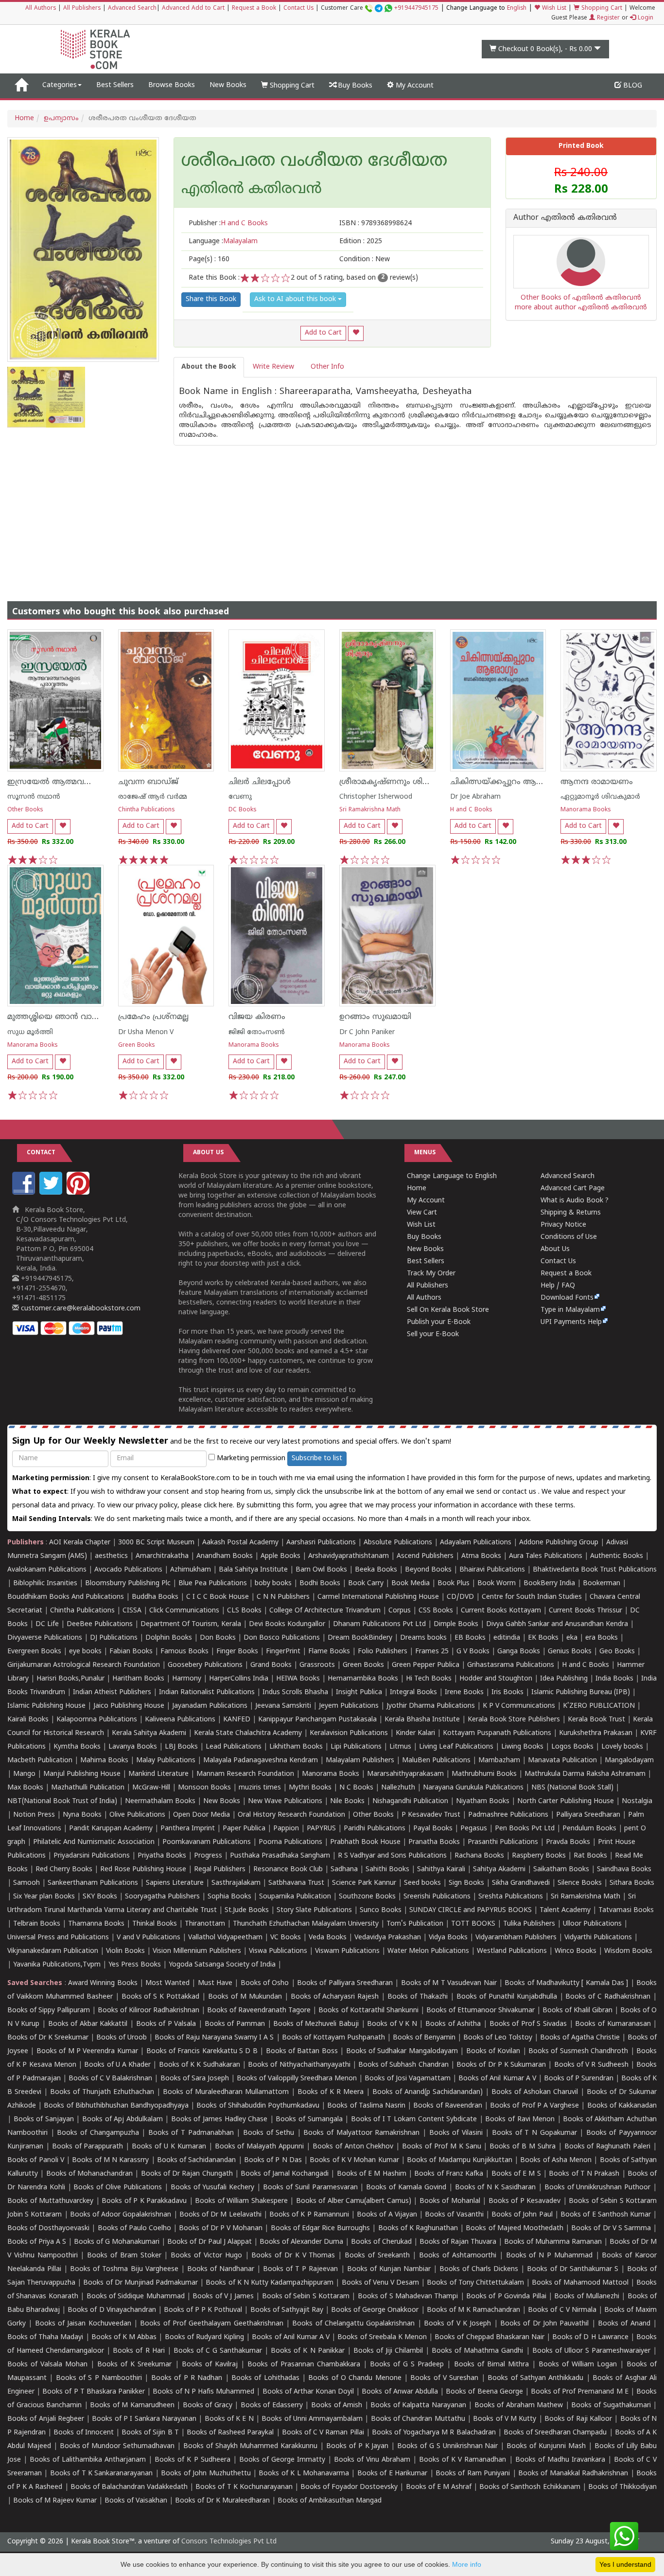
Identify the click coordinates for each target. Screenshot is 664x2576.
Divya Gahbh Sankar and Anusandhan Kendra (557, 1624)
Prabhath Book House (365, 1842)
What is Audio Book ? (575, 1201)
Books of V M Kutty (505, 2419)
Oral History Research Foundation (291, 1815)
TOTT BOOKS (473, 1924)
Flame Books (329, 1652)
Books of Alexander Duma (301, 2242)
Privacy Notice (563, 1225)
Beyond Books (428, 1570)
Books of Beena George (484, 2392)
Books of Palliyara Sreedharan (345, 1983)
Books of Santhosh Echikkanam (530, 2487)
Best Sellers (115, 85)
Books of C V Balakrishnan (110, 2079)
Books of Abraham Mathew (519, 2406)
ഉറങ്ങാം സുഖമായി (375, 1017)
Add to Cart (323, 333)
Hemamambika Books (363, 1679)
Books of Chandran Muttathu (418, 2419)
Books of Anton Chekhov (353, 2147)
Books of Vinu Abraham (372, 2460)
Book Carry (366, 1583)
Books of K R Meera (331, 2092)
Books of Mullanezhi (587, 2297)
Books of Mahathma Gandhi (477, 2351)
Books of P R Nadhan (187, 2378)
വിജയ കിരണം (257, 1017)
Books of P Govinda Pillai (506, 2297)
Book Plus (454, 1583)
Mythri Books (310, 1788)
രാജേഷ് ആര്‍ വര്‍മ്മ (153, 797)
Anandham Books (225, 1556)
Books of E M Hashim (372, 2174)
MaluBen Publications (436, 1761)
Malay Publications (166, 1761)
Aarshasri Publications (321, 1543)
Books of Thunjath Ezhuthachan (102, 2092)
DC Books (243, 810)
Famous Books (184, 1652)
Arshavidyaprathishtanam (349, 1556)
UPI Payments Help (571, 1322)
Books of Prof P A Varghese (534, 2106)
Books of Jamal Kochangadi (285, 2174)
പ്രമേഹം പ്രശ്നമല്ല (153, 1017)
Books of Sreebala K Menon (382, 2337)
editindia (507, 1638)
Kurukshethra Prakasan (596, 1733)
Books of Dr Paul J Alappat (210, 2242)
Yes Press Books (135, 1965)
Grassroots (317, 1665)
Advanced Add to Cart (193, 9)
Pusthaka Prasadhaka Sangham (280, 1856)
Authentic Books (617, 1556)
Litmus (400, 1747)
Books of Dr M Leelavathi (220, 2215)
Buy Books (354, 86)
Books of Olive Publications (118, 2188)
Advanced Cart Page (573, 1189)
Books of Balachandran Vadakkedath (129, 2487)
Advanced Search (132, 9)
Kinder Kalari (415, 1733)
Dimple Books (456, 1624)
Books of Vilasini (456, 2133)
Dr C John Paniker (367, 1032)
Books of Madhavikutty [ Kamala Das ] (566, 1983)
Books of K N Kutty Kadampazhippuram (270, 2283)
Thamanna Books (96, 1924)
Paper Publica (244, 1829)
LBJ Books (181, 1747)
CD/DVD (460, 1597)
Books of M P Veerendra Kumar (87, 2051)
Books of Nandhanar (221, 2269)
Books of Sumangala (309, 2120)
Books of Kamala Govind (406, 2188)
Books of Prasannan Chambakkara (304, 2365)
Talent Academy (565, 1910)
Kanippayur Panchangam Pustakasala (317, 1720)
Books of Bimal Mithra (491, 2365)
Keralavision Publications (349, 1733)
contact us (520, 1492)
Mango (24, 1774)
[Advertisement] (332, 514)
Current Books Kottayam (501, 1611)
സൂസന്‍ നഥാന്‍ (34, 797)
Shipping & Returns (571, 1213)
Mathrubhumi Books (484, 1774)
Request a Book (254, 9)
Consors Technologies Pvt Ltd (229, 2542)
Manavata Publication (562, 1761)
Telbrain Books (37, 1924)
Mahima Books (104, 1761)
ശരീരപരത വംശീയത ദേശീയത (314, 162)
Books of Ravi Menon (520, 2120)
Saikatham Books (561, 1869)
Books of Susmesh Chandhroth (578, 2051)
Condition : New (365, 259)
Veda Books (328, 1938)
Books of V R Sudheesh (591, 2065)
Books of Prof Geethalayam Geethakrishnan (211, 2324)
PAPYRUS (321, 1829)
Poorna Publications (290, 1842)
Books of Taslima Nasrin (366, 2106)
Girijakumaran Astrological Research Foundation (84, 1665)
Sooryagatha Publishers (162, 1897)
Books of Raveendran (447, 2106)
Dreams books (423, 1638)
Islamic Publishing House (46, 1706)
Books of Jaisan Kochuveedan (83, 2324)
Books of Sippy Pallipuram (49, 2011)
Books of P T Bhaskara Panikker (94, 2392)
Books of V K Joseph (457, 2324)
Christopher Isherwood (376, 797)
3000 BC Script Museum (156, 1543)
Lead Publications (234, 1747)
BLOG (632, 86)
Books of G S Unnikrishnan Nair (447, 2446)
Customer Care (380, 9)
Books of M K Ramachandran (473, 2310)
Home (24, 118)
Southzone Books (367, 1897)
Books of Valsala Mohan (47, 2365)
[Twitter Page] (52, 1193)
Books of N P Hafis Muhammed (203, 2392)
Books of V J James (223, 2297)
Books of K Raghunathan (418, 2228)
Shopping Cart (601, 9)
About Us (555, 1249)
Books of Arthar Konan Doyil (308, 2392)
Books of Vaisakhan (136, 2501)
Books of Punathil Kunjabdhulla (507, 1997)
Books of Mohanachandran (90, 2174)
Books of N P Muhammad (549, 2256)
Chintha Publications (147, 810)
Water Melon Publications (428, 1951)
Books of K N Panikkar (307, 2351)
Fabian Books (131, 1652)
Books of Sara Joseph (195, 2079)
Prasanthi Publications (503, 1842)
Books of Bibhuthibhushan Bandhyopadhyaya (116, 2106)
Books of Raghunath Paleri (608, 2147)
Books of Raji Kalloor (578, 2419)
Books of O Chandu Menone (355, 2378)
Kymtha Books (77, 1747)
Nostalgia (637, 1801)
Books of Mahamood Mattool (580, 2283)
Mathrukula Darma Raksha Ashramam (585, 1774)
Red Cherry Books (64, 1869)
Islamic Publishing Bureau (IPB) (581, 1692)
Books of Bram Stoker (124, 2256)
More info (467, 2564)
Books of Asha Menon (556, 2160)
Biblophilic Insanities (45, 1583)
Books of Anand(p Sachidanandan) (428, 2092)
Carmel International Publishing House (378, 1597)
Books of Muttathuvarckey (50, 2201)
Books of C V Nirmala (562, 2310)
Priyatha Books (162, 1856)
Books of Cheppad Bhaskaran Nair (489, 2337)
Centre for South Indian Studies (532, 1597)
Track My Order (431, 1274)
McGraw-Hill (151, 1788)
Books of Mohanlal (450, 2201)
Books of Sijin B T (150, 2433)
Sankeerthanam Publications (93, 1883)
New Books (228, 85)
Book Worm (497, 1583)
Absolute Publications (398, 1543)
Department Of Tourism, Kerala (191, 1624)
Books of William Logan (578, 2365)
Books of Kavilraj (210, 2365)
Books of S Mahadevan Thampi (408, 2297)
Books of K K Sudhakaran (200, 2065)
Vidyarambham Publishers (516, 1938)
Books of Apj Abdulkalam (122, 2120)
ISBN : (376, 224)
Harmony (187, 1679)
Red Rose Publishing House (143, 1869)
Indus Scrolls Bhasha (295, 1692)
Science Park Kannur (364, 1883)
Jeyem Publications (349, 1706)
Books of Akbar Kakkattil (88, 2024)
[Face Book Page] (25, 1193)
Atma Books (481, 1556)
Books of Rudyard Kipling (204, 2337)
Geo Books (617, 1652)
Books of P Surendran (579, 2079)
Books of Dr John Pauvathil (544, 2324)
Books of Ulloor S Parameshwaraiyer (591, 2351)
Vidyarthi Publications (598, 1938)
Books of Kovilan (493, 2051)
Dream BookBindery (360, 1638)
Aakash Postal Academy (241, 1543)
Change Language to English (452, 1176)
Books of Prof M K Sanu (441, 2147)
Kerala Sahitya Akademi (149, 1733)
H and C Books (471, 810)
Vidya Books (448, 1938)
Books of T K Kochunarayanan (244, 2487)
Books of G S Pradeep (407, 2365)
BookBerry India (549, 1583)
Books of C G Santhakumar (218, 2351)
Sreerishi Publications (437, 1897)
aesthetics (111, 1556)
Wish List (553, 9)
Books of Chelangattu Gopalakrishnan (353, 2324)
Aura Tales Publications (546, 1556)
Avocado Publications (128, 1570)
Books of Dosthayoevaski (48, 2228)
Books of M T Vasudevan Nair (449, 1983)
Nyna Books (82, 1815)
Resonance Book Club (288, 1869)
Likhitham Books (296, 1747)
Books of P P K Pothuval (203, 2310)
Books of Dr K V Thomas (293, 2256)
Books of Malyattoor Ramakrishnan (361, 2133)
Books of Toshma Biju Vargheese (124, 2269)
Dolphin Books (169, 1638)
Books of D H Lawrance (590, 2337)
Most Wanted (167, 1983)
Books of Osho (265, 1983)
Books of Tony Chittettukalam (475, 2283)
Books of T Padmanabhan (191, 2133)
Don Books (218, 1638)
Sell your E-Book (433, 1334)
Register (607, 18)
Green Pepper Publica (426, 1665)
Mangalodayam (629, 1761)
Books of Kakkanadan (622, 2106)
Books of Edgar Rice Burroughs (321, 2228)
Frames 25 (432, 1652)
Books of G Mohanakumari (117, 2242)
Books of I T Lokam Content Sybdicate (414, 2120)
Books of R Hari (139, 2351)
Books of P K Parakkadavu (144, 2201)
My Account (414, 86)
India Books (614, 1679)
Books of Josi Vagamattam (408, 2079)
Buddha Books (155, 1597)
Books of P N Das (273, 2160)
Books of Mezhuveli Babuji (316, 2024)
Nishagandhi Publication (410, 1801)
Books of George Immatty (282, 2460)
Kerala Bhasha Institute (422, 1720)
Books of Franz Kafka (449, 2174)
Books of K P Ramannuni (309, 2215)
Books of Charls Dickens (479, 2269)
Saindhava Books (624, 1869)
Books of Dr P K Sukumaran (501, 2065)
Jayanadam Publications (210, 1706)
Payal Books (433, 1829)
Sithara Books (632, 1883)
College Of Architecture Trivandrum (325, 1611)
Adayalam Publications (476, 1543)
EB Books (470, 1638)
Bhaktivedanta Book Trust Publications (595, 1570)
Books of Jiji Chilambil (388, 2351)
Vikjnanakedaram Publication (53, 1951)
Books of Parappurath (88, 2147)
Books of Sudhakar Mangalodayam (402, 2051)
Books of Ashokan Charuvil (535, 2092)
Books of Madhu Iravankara (560, 2460)
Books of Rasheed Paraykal (230, 2433)
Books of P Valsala (166, 2024)
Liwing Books (522, 1747)
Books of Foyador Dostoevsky (349, 2487)
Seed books (422, 1883)
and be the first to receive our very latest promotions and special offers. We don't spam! (232, 1441)
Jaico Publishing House (129, 1706)
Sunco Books (381, 1910)
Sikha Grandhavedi (521, 1883)
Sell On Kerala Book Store (448, 1310)
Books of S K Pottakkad (161, 1997)
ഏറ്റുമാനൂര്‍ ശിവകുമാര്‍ (600, 797)
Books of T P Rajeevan (300, 2269)
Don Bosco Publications (282, 1638)
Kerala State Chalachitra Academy (248, 1733)
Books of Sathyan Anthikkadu (535, 2378)
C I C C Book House (218, 1597)
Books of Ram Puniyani (473, 2474)
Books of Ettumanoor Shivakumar (481, 2011)
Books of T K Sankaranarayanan (102, 2474)
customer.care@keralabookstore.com (80, 1309)
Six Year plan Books (44, 1897)
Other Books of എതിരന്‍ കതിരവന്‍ (581, 298)
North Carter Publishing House (566, 1801)
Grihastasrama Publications (511, 1665)
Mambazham (499, 1761)
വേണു (240, 797)
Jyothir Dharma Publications (431, 1706)
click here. (220, 1506)
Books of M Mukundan (245, 1997)
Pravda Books (568, 1842)
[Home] (21, 86)
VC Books (286, 1938)
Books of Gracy (208, 2406)
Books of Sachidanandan (197, 2160)
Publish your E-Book (439, 1322)
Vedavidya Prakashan (388, 1938)
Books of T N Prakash (584, 2174)
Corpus (400, 1611)
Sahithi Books (387, 1869)
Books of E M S (516, 2174)
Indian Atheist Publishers (112, 1692)
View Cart (422, 1213)
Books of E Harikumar (392, 2474)
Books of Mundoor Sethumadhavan (117, 2446)
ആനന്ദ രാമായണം (597, 782)
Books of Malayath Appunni (260, 2147)
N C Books (356, 1788)
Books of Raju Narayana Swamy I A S (214, 2038)
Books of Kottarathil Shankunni (368, 2011)
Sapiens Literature (175, 1883)
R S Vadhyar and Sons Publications (392, 1856)
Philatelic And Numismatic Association (94, 1842)
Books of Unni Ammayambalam (312, 2419)
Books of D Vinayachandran (112, 2310)
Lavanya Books (133, 1747)
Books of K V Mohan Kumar (354, 2160)
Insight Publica (359, 1692)
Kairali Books (28, 1720)
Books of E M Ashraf (439, 2487)
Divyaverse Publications (45, 1638)
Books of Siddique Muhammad (136, 2297)
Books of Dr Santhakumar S (572, 2269)
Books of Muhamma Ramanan (553, 2242)
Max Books (25, 1788)
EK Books (543, 1638)
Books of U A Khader (117, 2065)
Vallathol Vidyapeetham (225, 1938)
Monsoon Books (204, 1788)
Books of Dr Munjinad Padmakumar (140, 2283)
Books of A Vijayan (387, 2215)
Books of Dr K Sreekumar (48, 2038)
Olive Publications (137, 1815)
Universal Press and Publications (58, 1938)
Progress (208, 1856)
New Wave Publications (285, 1801)
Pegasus (474, 1829)
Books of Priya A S (37, 2242)
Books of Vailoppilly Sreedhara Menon (297, 2079)
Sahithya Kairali (441, 1869)
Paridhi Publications (375, 1829)
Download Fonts (567, 1298)
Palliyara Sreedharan (588, 1815)
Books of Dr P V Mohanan (221, 2228)
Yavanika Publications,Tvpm (57, 1965)
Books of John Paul (522, 2215)
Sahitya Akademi (499, 1869)
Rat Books (590, 1856)
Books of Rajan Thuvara (458, 2242)
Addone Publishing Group (559, 1543)
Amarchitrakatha (162, 1556)
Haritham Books (138, 1679)
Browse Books (172, 85)
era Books (602, 1638)
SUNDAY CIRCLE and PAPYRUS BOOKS (471, 1910)
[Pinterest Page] (79, 1193)
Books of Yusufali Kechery (213, 2188)
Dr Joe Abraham (475, 797)
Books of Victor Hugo (206, 2256)
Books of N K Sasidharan (495, 2188)
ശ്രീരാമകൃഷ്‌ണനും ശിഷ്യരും (393, 782)
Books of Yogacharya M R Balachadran (434, 2433)
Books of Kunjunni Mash (546, 2446)
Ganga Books (519, 1652)
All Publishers (82, 9)
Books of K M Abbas (124, 2337)
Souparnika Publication (295, 1897)
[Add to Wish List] (356, 333)
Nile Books (347, 1801)
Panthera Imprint (188, 1829)
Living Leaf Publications (456, 1747)
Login (645, 18)
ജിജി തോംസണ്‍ (257, 1032)
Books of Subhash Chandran (403, 2065)
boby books (273, 1583)
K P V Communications (519, 1706)
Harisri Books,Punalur (70, 1679)
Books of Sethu (269, 2133)
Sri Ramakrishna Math (370, 810)
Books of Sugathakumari (611, 2406)
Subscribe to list (317, 1458)
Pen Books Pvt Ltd (525, 1829)
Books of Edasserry (272, 2406)
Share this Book (211, 299)
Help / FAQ (558, 1286)
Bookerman (602, 1583)
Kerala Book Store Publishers (514, 1720)
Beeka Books (376, 1570)
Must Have (215, 1983)
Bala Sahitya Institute (253, 1570)
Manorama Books (586, 810)
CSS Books (436, 1611)
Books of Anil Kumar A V (497, 2079)
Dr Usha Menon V (146, 1032)
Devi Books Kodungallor (287, 1624)
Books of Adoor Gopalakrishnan (121, 2215)
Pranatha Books (434, 1842)
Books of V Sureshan (444, 2378)
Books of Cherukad (381, 2242)
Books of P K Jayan (357, 2446)
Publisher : (228, 224)
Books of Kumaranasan (613, 2024)
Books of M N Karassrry (110, 2160)
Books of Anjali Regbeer (46, 2419)
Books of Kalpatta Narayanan (418, 2406)
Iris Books (507, 1692)
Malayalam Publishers (360, 1761)
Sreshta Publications (511, 1897)
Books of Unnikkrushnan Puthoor (598, 2188)
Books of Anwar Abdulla (400, 2392)
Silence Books (580, 1883)
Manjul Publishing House (82, 1774)
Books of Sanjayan (44, 2120)
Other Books (25, 810)
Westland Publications (513, 1951)
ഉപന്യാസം (61, 118)
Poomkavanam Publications (207, 1842)
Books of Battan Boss (302, 2051)
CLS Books (244, 1611)
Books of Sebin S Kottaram (306, 2297)
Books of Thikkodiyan (622, 2487)
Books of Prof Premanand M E (580, 2392)
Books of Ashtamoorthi (458, 2256)
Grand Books (271, 1665)
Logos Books (572, 1747)
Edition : (361, 241)
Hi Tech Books (429, 1679)
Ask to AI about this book (296, 299)
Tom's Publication (415, 1924)
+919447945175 (416, 9)
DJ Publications (114, 1638)
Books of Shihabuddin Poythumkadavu (258, 2106)
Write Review (273, 367)
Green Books (137, 1046)
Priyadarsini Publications (92, 1856)
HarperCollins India (239, 1679)
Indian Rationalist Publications (207, 1692)
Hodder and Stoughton (496, 1679)
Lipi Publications (356, 1747)
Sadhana (344, 1869)
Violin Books (125, 1951)
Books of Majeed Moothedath (514, 2228)
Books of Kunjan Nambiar (389, 2269)
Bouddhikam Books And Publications (66, 1597)
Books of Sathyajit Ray (287, 2310)
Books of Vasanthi (454, 2215)
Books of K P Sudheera (192, 2460)
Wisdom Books (628, 1951)
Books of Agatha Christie (580, 2038)
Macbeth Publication (40, 1761)
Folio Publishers (383, 1652)
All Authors (41, 9)
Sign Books (466, 1883)
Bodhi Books (320, 1583)
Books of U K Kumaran (169, 2147)
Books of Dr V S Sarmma (611, 2228)
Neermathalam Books (160, 1801)
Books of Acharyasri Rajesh (335, 1997)
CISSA (132, 1611)
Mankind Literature (158, 1774)
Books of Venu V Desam (381, 2283)
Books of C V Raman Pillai (323, 2433)
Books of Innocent (83, 2433)
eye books (85, 1652)
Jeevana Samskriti (283, 1706)
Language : (223, 241)
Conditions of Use (569, 1237)
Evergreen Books (34, 1652)
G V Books (473, 1652)
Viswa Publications (278, 1951)
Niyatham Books (483, 1801)
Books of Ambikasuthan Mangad (330, 2501)
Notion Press (34, 1815)
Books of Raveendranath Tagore (259, 2011)
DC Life (47, 1624)
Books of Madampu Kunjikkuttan (460, 2160)
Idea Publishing (564, 1679)
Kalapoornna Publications (97, 1720)
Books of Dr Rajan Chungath (187, 2174)
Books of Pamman (235, 2024)
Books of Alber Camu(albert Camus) (354, 2201)
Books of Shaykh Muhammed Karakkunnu (250, 2446)
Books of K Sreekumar (134, 2365)
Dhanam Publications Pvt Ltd (379, 1624)
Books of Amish (337, 2406)
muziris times (260, 1788)
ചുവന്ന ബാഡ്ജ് (148, 782)
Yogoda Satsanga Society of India (222, 1965)
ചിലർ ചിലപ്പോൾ (260, 782)
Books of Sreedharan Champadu (555, 2433)
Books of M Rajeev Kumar (55, 2501)
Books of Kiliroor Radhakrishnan (149, 2011)
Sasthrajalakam (236, 1883)
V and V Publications (149, 1938)
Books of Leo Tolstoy (498, 2038)
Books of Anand (624, 2324)
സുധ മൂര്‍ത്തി (30, 1032)
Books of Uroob (122, 2038)
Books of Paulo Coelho (134, 2228)
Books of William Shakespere (241, 2201)
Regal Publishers (220, 1869)
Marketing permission (250, 1458)
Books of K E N (229, 2419)
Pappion (286, 1829)
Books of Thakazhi (418, 1997)
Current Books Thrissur (585, 1611)
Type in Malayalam (570, 1310)
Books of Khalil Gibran (577, 2011)
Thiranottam (205, 1924)
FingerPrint (283, 1652)
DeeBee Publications (100, 1624)
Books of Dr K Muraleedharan (222, 2501)
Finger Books (237, 1652)
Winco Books (576, 1951)
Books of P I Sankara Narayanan (144, 2419)
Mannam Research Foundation (245, 1774)
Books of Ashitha (453, 2024)
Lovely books (622, 1747)
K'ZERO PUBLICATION (599, 1706)
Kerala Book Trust (596, 1720)
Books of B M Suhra (523, 2147)
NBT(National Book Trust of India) (62, 1801)
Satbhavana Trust (296, 1883)
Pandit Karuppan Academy (111, 1829)
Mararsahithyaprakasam (405, 1774)
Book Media (411, 1583)
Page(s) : (209, 259)
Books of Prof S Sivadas (528, 2024)
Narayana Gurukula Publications (473, 1788)
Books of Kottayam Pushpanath (333, 2038)
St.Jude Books (247, 1910)
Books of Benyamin (424, 2038)
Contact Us (298, 9)
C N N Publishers (283, 1597)
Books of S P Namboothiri (99, 2378)
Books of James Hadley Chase (219, 2120)
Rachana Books (479, 1856)
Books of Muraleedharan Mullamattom (226, 2092)
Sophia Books (229, 1897)
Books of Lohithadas (265, 2378)
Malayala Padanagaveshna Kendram (261, 1761)
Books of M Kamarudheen (132, 2406)
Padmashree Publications (508, 1815)
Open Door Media (201, 1815)
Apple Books (280, 1556)
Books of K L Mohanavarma (304, 2474)
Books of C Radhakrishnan (608, 1997)
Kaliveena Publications (180, 1720)
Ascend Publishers (425, 1556)
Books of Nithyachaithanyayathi (299, 2065)
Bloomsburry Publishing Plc (128, 1583)
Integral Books (413, 1692)
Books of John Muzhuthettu (206, 2474)
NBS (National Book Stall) (572, 1788)
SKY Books (100, 1897)
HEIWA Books (298, 1679)
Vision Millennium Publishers (197, 1951)
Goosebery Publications (205, 1665)
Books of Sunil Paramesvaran (310, 2188)
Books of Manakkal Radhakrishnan (573, 2474)
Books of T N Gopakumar (534, 2133)
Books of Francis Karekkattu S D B (202, 2051)
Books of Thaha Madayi (45, 2337)
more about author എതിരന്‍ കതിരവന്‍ (581, 308)
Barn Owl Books (321, 1570)
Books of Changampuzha (98, 2133)
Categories (60, 85)
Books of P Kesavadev (525, 2201)
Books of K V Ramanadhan (463, 2460)
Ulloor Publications (592, 1924)
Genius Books (570, 1652)
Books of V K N (392, 2024)
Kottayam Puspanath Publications (497, 1733)
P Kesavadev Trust (431, 1815)
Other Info (327, 367)
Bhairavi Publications (492, 1570)
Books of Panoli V (36, 2160)
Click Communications (184, 1611)
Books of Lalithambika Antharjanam (88, 2460)
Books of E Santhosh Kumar (606, 2215)
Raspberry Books (539, 1856)
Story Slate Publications (314, 1910)
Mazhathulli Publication (88, 1788)
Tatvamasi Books (626, 1910)
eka (572, 1638)
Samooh (26, 1883)
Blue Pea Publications (213, 1583)
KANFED (237, 1720)
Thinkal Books (155, 1924)
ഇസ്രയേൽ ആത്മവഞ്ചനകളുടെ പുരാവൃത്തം (93, 782)
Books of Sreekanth (377, 2256)
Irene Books (464, 1692)
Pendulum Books (589, 1829)
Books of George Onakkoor (375, 2310)
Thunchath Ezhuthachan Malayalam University (306, 1924)
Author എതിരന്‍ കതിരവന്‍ (565, 218)
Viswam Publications (347, 1951)
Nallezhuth (398, 1788)
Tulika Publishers (529, 1924)
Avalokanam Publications (47, 1570)
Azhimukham (191, 1570)
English (517, 9)
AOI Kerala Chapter (80, 1543)
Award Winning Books (103, 1983)
